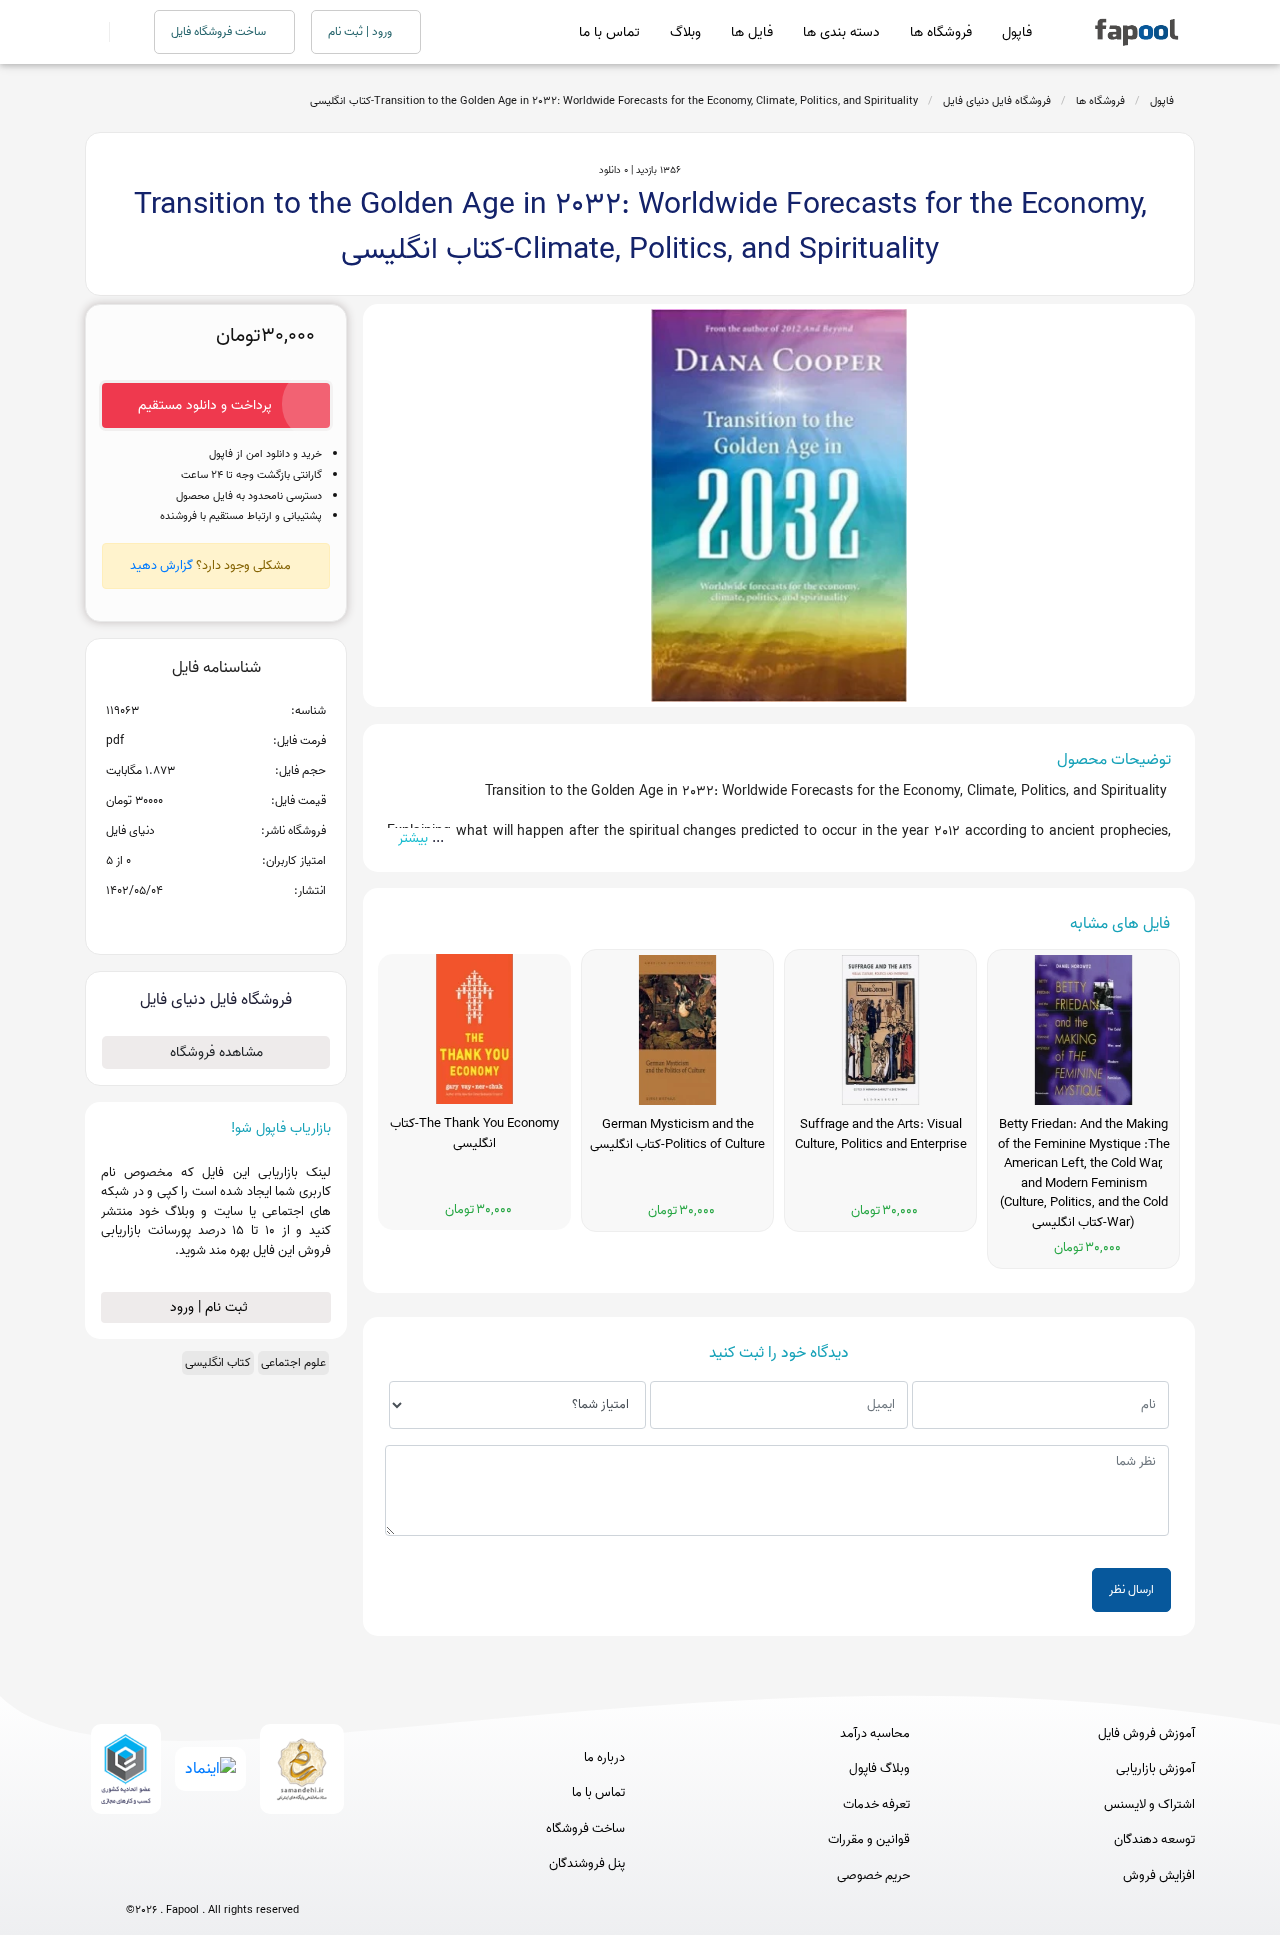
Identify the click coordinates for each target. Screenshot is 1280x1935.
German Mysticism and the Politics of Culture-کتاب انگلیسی (677, 1135)
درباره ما (604, 1758)
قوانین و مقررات (869, 1840)
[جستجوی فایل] (119, 32)
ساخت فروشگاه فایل (220, 31)
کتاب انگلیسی (218, 1362)
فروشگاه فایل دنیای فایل (997, 101)
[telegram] (175, 1877)
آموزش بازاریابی (1155, 1769)
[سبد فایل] (93, 32)
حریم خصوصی (873, 1876)
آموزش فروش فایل (1146, 1734)
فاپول (1017, 32)
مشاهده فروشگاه (216, 1052)
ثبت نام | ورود (211, 1307)
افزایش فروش (1159, 1876)
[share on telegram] (190, 923)
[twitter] (249, 1877)
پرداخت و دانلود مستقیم (205, 405)
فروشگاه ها (941, 32)
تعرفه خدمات (876, 1805)
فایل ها (752, 32)
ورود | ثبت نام (361, 31)
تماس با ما (609, 32)
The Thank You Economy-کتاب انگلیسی (474, 1134)
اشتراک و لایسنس (1149, 1805)
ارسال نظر (1131, 1589)
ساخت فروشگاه (585, 1829)
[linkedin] (286, 1877)
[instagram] (212, 1877)
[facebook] (138, 1877)
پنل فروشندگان (587, 1864)
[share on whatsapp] (216, 923)
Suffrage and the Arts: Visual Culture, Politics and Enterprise (881, 1135)
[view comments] (240, 923)
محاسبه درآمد (875, 1734)
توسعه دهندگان (1154, 1840)
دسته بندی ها (841, 32)
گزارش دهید (161, 565)
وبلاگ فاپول (879, 1769)
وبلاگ (685, 32)
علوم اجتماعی (293, 1362)
